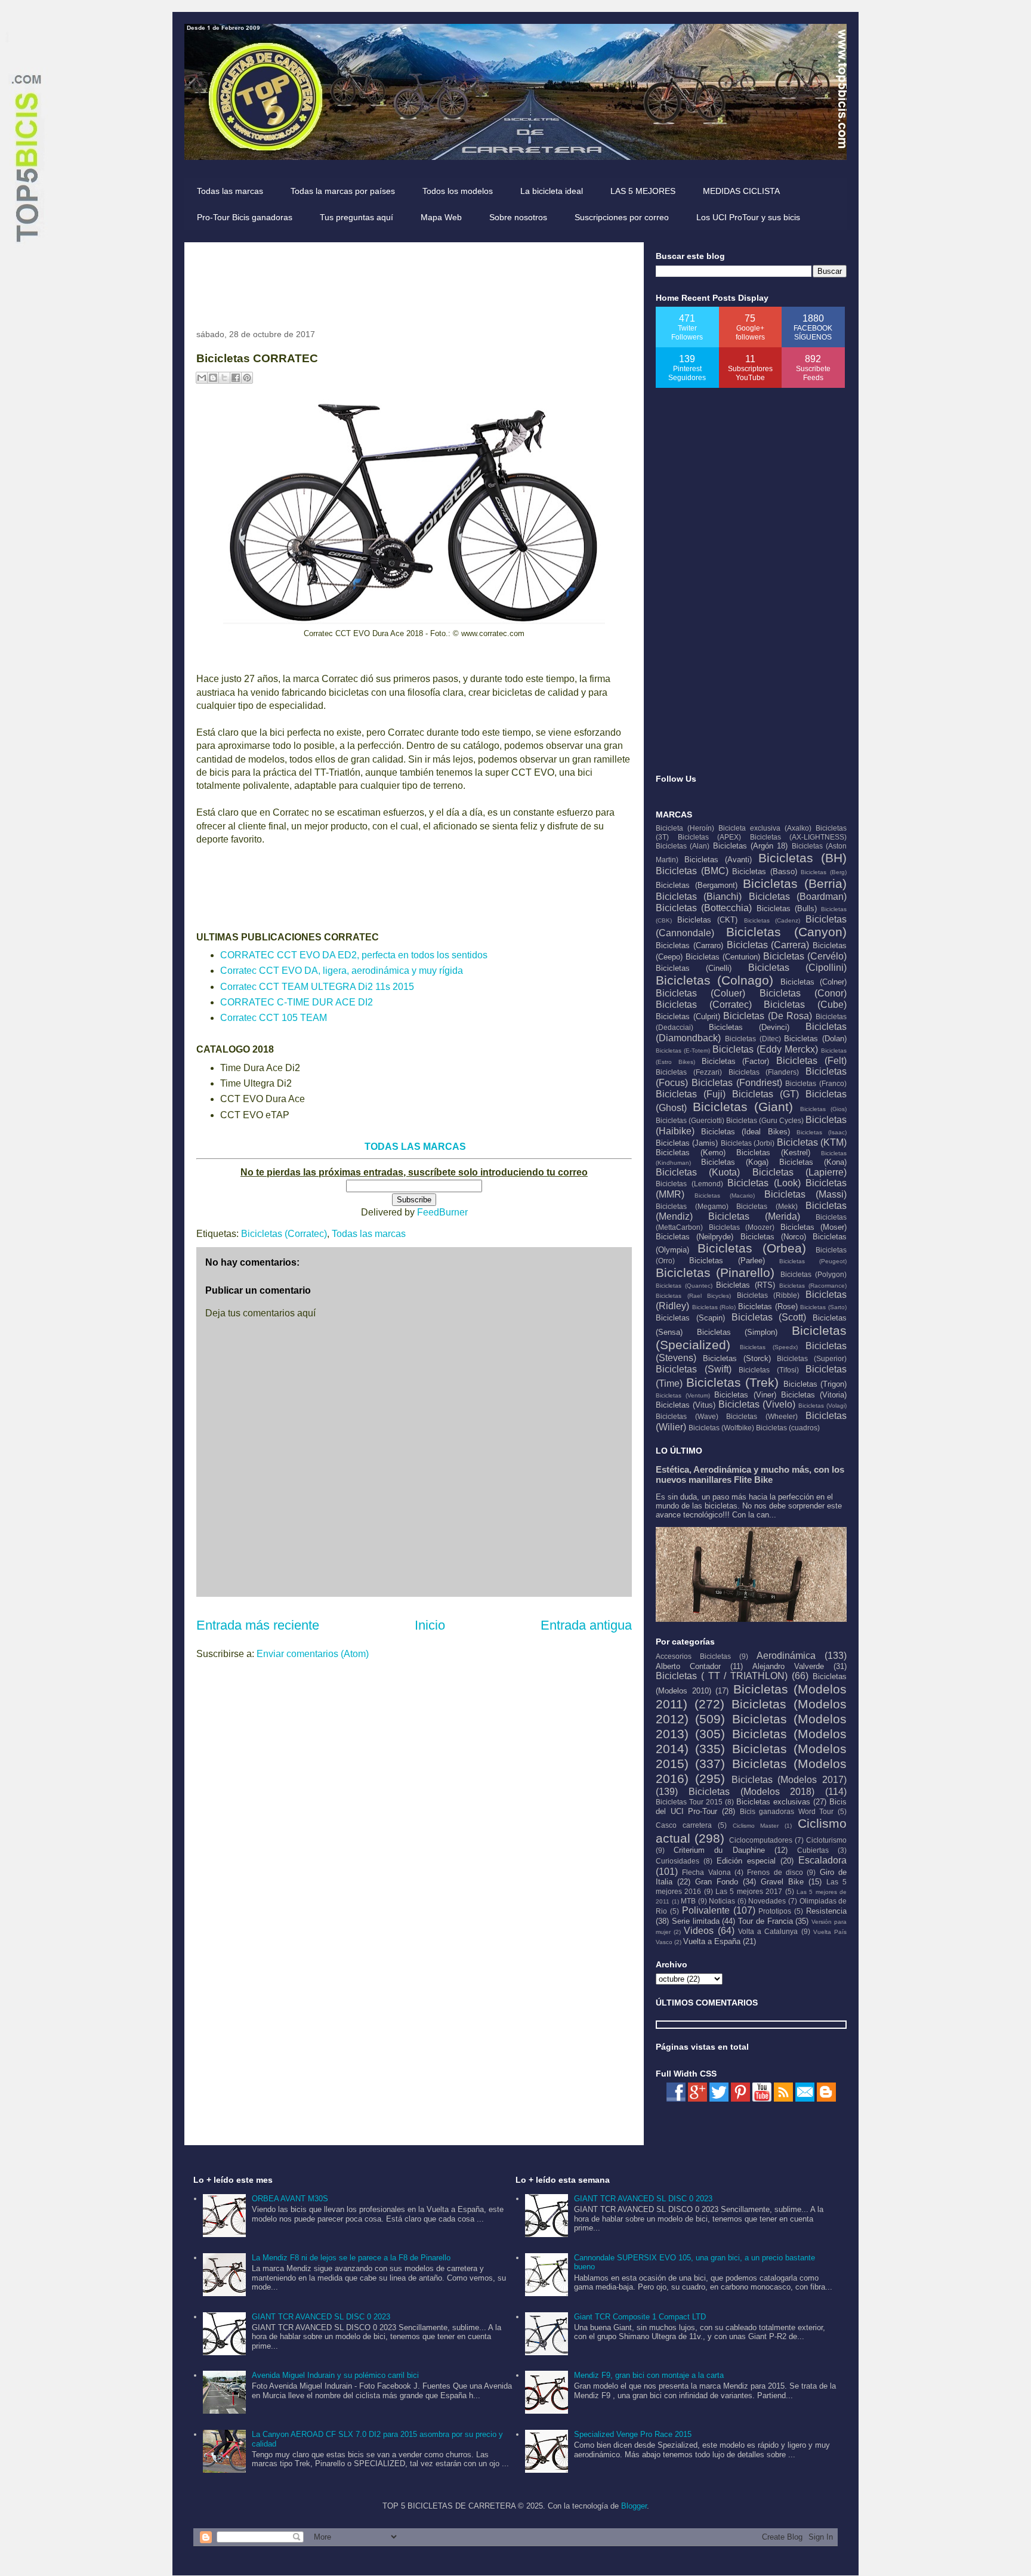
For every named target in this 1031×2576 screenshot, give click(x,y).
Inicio (430, 1625)
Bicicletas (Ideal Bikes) (745, 1132)
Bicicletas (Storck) (737, 1358)
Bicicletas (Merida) (754, 1216)
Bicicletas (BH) (802, 858)
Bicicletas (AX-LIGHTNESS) (799, 837)
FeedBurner (442, 1212)
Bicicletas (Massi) (805, 1194)
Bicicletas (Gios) (824, 1109)
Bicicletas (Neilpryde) (694, 1237)
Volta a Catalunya (768, 1931)
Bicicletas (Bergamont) (697, 885)
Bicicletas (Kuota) (698, 1172)
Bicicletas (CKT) (707, 920)
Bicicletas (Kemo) (691, 1153)
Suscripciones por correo (622, 217)
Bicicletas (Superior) (812, 1358)
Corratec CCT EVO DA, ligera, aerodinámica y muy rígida (342, 971)
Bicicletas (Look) (764, 1183)
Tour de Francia (765, 1921)
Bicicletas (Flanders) (764, 1072)
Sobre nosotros (518, 217)
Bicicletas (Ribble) (768, 1295)
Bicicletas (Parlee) (727, 1261)
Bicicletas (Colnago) (714, 980)
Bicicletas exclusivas (773, 1802)
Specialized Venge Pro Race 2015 (633, 2434)
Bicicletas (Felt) (811, 1061)
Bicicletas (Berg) (824, 872)
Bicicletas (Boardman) (798, 897)
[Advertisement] (413, 281)
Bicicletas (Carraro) (689, 945)
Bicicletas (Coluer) (700, 993)
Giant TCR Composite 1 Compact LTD (640, 2317)
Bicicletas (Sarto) (823, 1307)
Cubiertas (813, 1850)
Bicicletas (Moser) (814, 1227)
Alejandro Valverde (788, 1666)
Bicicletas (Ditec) (753, 1039)
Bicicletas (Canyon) (786, 932)
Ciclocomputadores (761, 1840)
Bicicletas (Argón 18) (751, 846)
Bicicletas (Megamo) (692, 1206)
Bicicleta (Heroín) (685, 828)
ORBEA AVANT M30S (290, 2199)
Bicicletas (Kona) (813, 1162)
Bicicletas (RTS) (745, 1285)
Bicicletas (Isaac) (822, 1132)
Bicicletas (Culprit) (688, 1016)
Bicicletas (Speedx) (769, 1347)
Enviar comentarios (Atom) (313, 1654)
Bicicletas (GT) (765, 1094)
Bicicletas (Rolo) (714, 1307)
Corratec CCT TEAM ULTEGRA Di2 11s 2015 (317, 987)
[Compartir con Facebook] (236, 378)
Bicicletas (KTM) (812, 1142)
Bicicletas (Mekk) (767, 1206)
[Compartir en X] (224, 378)
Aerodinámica (786, 1656)
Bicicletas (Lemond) (689, 1184)
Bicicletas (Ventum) (683, 1395)
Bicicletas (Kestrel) (773, 1153)
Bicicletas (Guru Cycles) (765, 1120)
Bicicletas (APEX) (710, 837)
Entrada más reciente (258, 1625)
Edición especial (746, 1861)
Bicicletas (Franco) (816, 1083)
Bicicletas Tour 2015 (689, 1802)
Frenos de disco (775, 1872)
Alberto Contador (688, 1666)
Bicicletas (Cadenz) (772, 920)
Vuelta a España (712, 1941)
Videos (699, 1931)
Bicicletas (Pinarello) (715, 1272)
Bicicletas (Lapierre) (800, 1172)
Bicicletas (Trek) (733, 1382)
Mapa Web (441, 217)
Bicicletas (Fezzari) (689, 1072)
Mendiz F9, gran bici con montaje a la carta (649, 2375)
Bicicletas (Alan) (683, 846)
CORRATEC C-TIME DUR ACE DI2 (297, 1002)
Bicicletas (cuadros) (788, 1428)
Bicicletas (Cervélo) (805, 956)
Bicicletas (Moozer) (742, 1227)
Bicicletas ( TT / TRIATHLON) (722, 1676)
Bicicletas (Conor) (803, 993)
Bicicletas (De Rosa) (768, 1016)
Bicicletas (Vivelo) (757, 1404)
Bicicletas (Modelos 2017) (789, 1780)
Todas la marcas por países (343, 191)
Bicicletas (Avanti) (718, 860)
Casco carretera (684, 1825)
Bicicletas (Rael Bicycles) (693, 1296)
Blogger (634, 2506)
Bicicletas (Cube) (805, 1005)
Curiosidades (677, 1861)
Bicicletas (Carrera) (768, 945)
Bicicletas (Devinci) (749, 1027)
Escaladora (822, 1860)
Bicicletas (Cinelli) (694, 968)
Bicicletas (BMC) (692, 871)
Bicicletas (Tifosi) (769, 1370)
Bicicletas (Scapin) (690, 1318)
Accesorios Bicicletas (693, 1656)
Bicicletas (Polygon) (814, 1274)
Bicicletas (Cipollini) (797, 968)
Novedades (767, 1901)
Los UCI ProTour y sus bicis (748, 217)
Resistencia (826, 1911)
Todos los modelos (458, 191)
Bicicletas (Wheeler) (762, 1416)
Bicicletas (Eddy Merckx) (765, 1049)
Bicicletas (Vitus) (686, 1405)
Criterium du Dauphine (719, 1850)
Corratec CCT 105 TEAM (274, 1018)
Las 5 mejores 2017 (749, 1891)
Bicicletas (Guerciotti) (690, 1120)
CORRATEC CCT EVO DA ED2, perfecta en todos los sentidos (354, 955)
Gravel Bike (782, 1882)
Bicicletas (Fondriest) (737, 1083)
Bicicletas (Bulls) (787, 908)
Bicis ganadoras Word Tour (787, 1811)
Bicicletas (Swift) (694, 1369)
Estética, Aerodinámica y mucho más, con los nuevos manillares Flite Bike (750, 1474)
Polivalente (706, 1910)
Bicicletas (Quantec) (684, 1286)
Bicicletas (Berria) (795, 883)
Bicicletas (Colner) (814, 982)
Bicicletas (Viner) (745, 1395)
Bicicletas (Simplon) (737, 1332)
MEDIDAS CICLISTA (741, 191)
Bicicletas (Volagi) (822, 1406)
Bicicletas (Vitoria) (814, 1395)
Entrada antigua (586, 1625)
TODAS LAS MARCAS (415, 1147)
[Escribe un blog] (213, 378)
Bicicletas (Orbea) (751, 1248)
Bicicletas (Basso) (765, 871)
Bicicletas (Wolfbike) (721, 1428)
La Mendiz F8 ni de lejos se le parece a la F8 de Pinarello (351, 2258)
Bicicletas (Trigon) (815, 1384)
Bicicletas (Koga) (735, 1162)
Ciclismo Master (756, 1826)
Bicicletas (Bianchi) (699, 897)
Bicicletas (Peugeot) (813, 1261)
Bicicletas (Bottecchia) (704, 908)
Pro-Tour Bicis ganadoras (245, 217)
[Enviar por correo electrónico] (202, 378)
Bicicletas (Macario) (725, 1196)
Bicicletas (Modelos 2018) (752, 1792)
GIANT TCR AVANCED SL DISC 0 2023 (321, 2317)
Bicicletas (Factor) (736, 1061)
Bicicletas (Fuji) (691, 1094)
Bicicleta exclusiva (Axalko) (765, 828)
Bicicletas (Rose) (768, 1306)
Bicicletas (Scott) (769, 1317)
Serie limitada (696, 1921)
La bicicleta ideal (552, 191)
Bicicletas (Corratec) (284, 1234)
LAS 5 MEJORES (643, 191)
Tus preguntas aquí (356, 217)
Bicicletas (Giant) (743, 1107)
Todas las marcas (230, 191)
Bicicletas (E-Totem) (683, 1051)
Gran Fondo (717, 1882)
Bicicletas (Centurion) (723, 957)
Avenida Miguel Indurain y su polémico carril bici (335, 2375)
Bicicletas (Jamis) (687, 1143)
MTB (688, 1901)
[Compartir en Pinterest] (247, 378)
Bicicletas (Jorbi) (748, 1143)
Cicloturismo (826, 1840)
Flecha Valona (706, 1872)
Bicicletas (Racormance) (813, 1286)
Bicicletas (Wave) (687, 1416)
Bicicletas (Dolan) (815, 1039)
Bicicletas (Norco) (773, 1237)
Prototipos (775, 1911)
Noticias (722, 1901)
